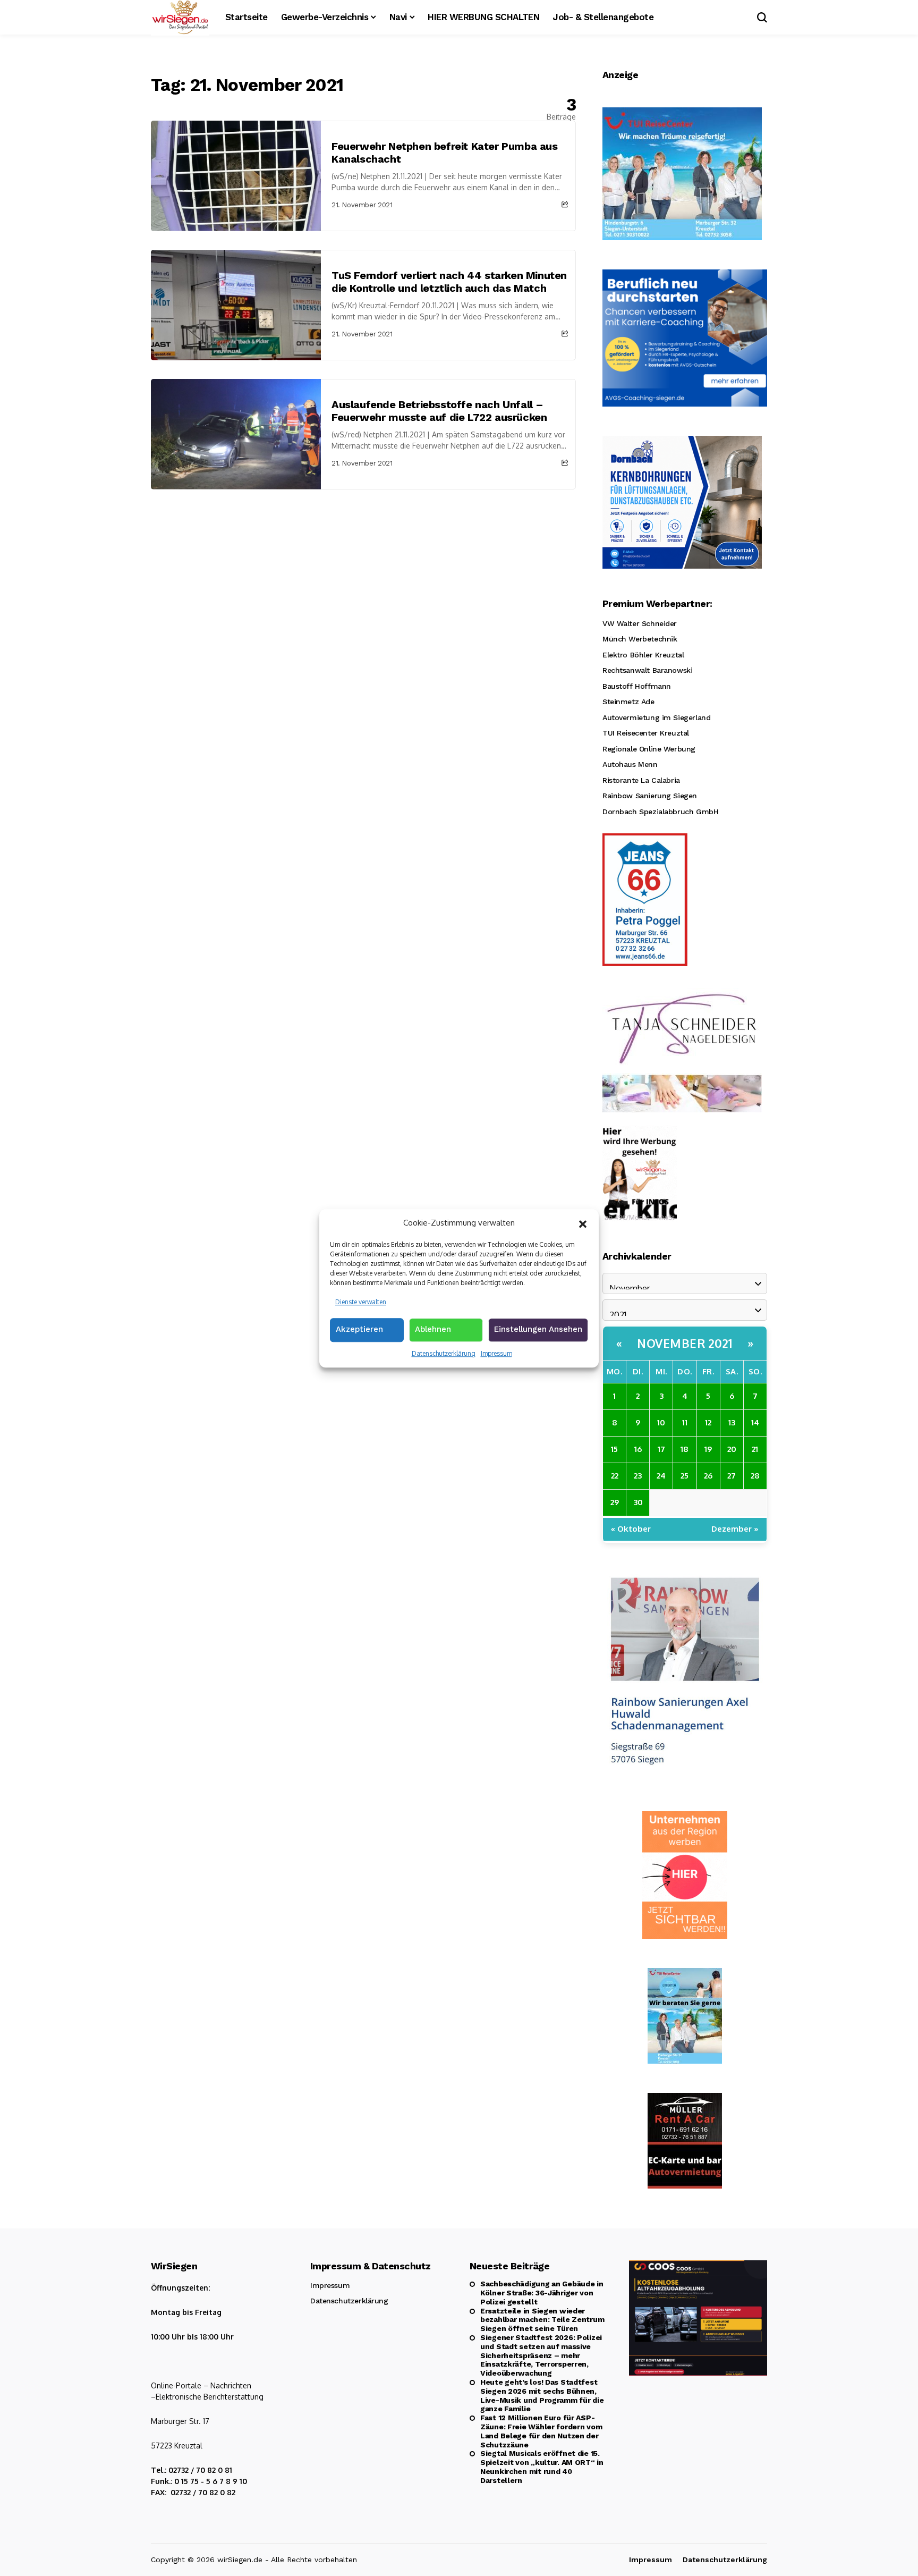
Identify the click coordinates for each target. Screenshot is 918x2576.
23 (638, 1476)
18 (685, 1449)
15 (614, 1449)
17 (661, 1449)
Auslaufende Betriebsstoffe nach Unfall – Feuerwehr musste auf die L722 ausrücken (439, 411)
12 (708, 1422)
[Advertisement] (363, 569)
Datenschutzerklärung (444, 1353)
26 (708, 1476)
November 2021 (685, 1343)
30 (638, 1502)
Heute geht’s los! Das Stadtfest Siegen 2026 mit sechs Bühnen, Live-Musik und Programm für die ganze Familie (542, 2395)
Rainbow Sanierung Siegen (650, 796)
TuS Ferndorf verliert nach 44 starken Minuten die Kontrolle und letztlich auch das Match (449, 282)
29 (615, 1502)
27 (732, 1476)
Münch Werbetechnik (640, 639)
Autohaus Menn (630, 764)
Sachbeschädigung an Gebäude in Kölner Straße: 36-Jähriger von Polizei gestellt (542, 2293)
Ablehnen (433, 1329)
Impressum (496, 1353)
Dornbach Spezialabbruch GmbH (660, 812)
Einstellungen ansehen (538, 1329)
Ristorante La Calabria (641, 780)
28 (755, 1476)
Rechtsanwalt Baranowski (647, 670)
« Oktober (631, 1529)
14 (755, 1422)
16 (638, 1449)
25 (685, 1476)
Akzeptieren (359, 1329)
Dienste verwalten (361, 1301)
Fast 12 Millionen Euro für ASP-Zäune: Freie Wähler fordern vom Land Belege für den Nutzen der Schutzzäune (541, 2431)
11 (685, 1422)
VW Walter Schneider (640, 623)
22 (615, 1476)
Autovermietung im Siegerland (656, 717)
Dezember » (735, 1529)
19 (708, 1449)
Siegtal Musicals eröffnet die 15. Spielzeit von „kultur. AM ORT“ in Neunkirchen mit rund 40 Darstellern (542, 2467)
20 (732, 1449)
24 (661, 1476)
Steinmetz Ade (628, 702)
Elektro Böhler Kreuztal (643, 655)
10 (661, 1422)
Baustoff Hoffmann (637, 686)
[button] (583, 1223)
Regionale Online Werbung (649, 749)
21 (755, 1449)
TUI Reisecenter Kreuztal (646, 733)
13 (732, 1422)
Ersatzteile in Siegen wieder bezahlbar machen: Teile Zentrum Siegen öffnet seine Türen (542, 2320)
